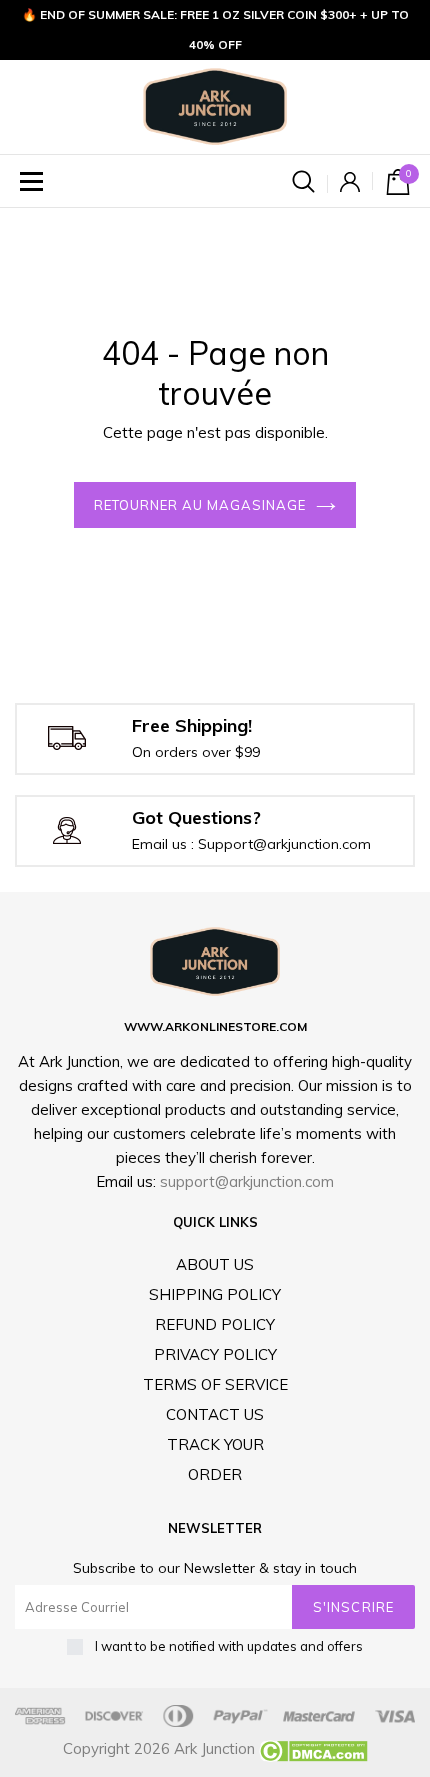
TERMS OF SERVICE (215, 1384)
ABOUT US (215, 1264)
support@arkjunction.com (247, 1181)
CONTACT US (215, 1414)
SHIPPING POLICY (215, 1294)
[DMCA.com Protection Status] (311, 1748)
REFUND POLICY (215, 1324)
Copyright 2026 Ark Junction (159, 1748)
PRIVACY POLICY (215, 1354)
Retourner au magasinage (200, 505)
